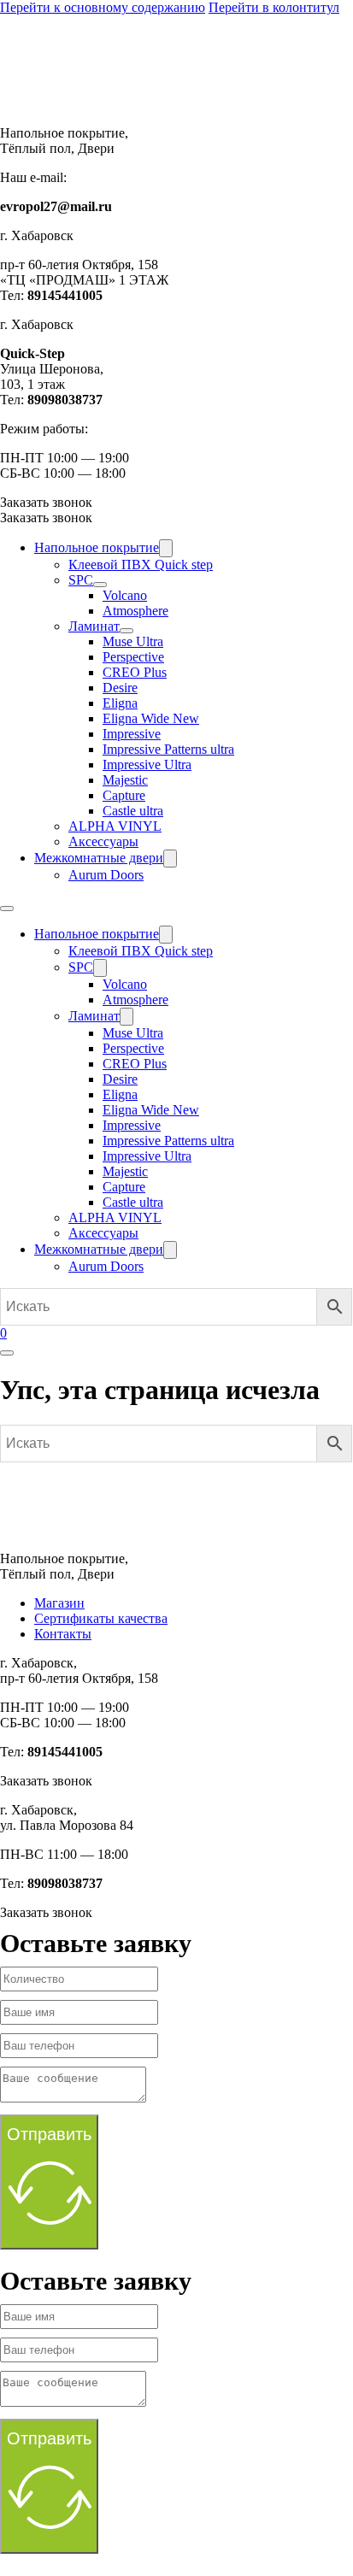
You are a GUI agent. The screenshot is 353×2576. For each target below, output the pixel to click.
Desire (120, 688)
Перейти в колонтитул (274, 7)
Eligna (120, 703)
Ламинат (94, 626)
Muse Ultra (133, 641)
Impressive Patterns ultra (168, 749)
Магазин (59, 1603)
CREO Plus (135, 672)
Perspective (133, 657)
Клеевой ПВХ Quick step (141, 565)
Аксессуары (103, 841)
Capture (124, 795)
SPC (81, 580)
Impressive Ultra (147, 765)
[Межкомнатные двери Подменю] (170, 859)
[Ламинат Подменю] (126, 631)
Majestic (125, 780)
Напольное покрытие (97, 547)
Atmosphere (135, 611)
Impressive (132, 734)
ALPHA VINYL (115, 826)
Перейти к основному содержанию (103, 7)
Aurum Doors (106, 875)
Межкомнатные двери (99, 858)
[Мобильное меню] (7, 909)
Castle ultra (133, 811)
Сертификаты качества (101, 1618)
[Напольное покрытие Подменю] (166, 548)
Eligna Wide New (151, 718)
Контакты (63, 1634)
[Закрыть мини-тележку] (7, 1353)
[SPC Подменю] (100, 585)
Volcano (125, 595)
